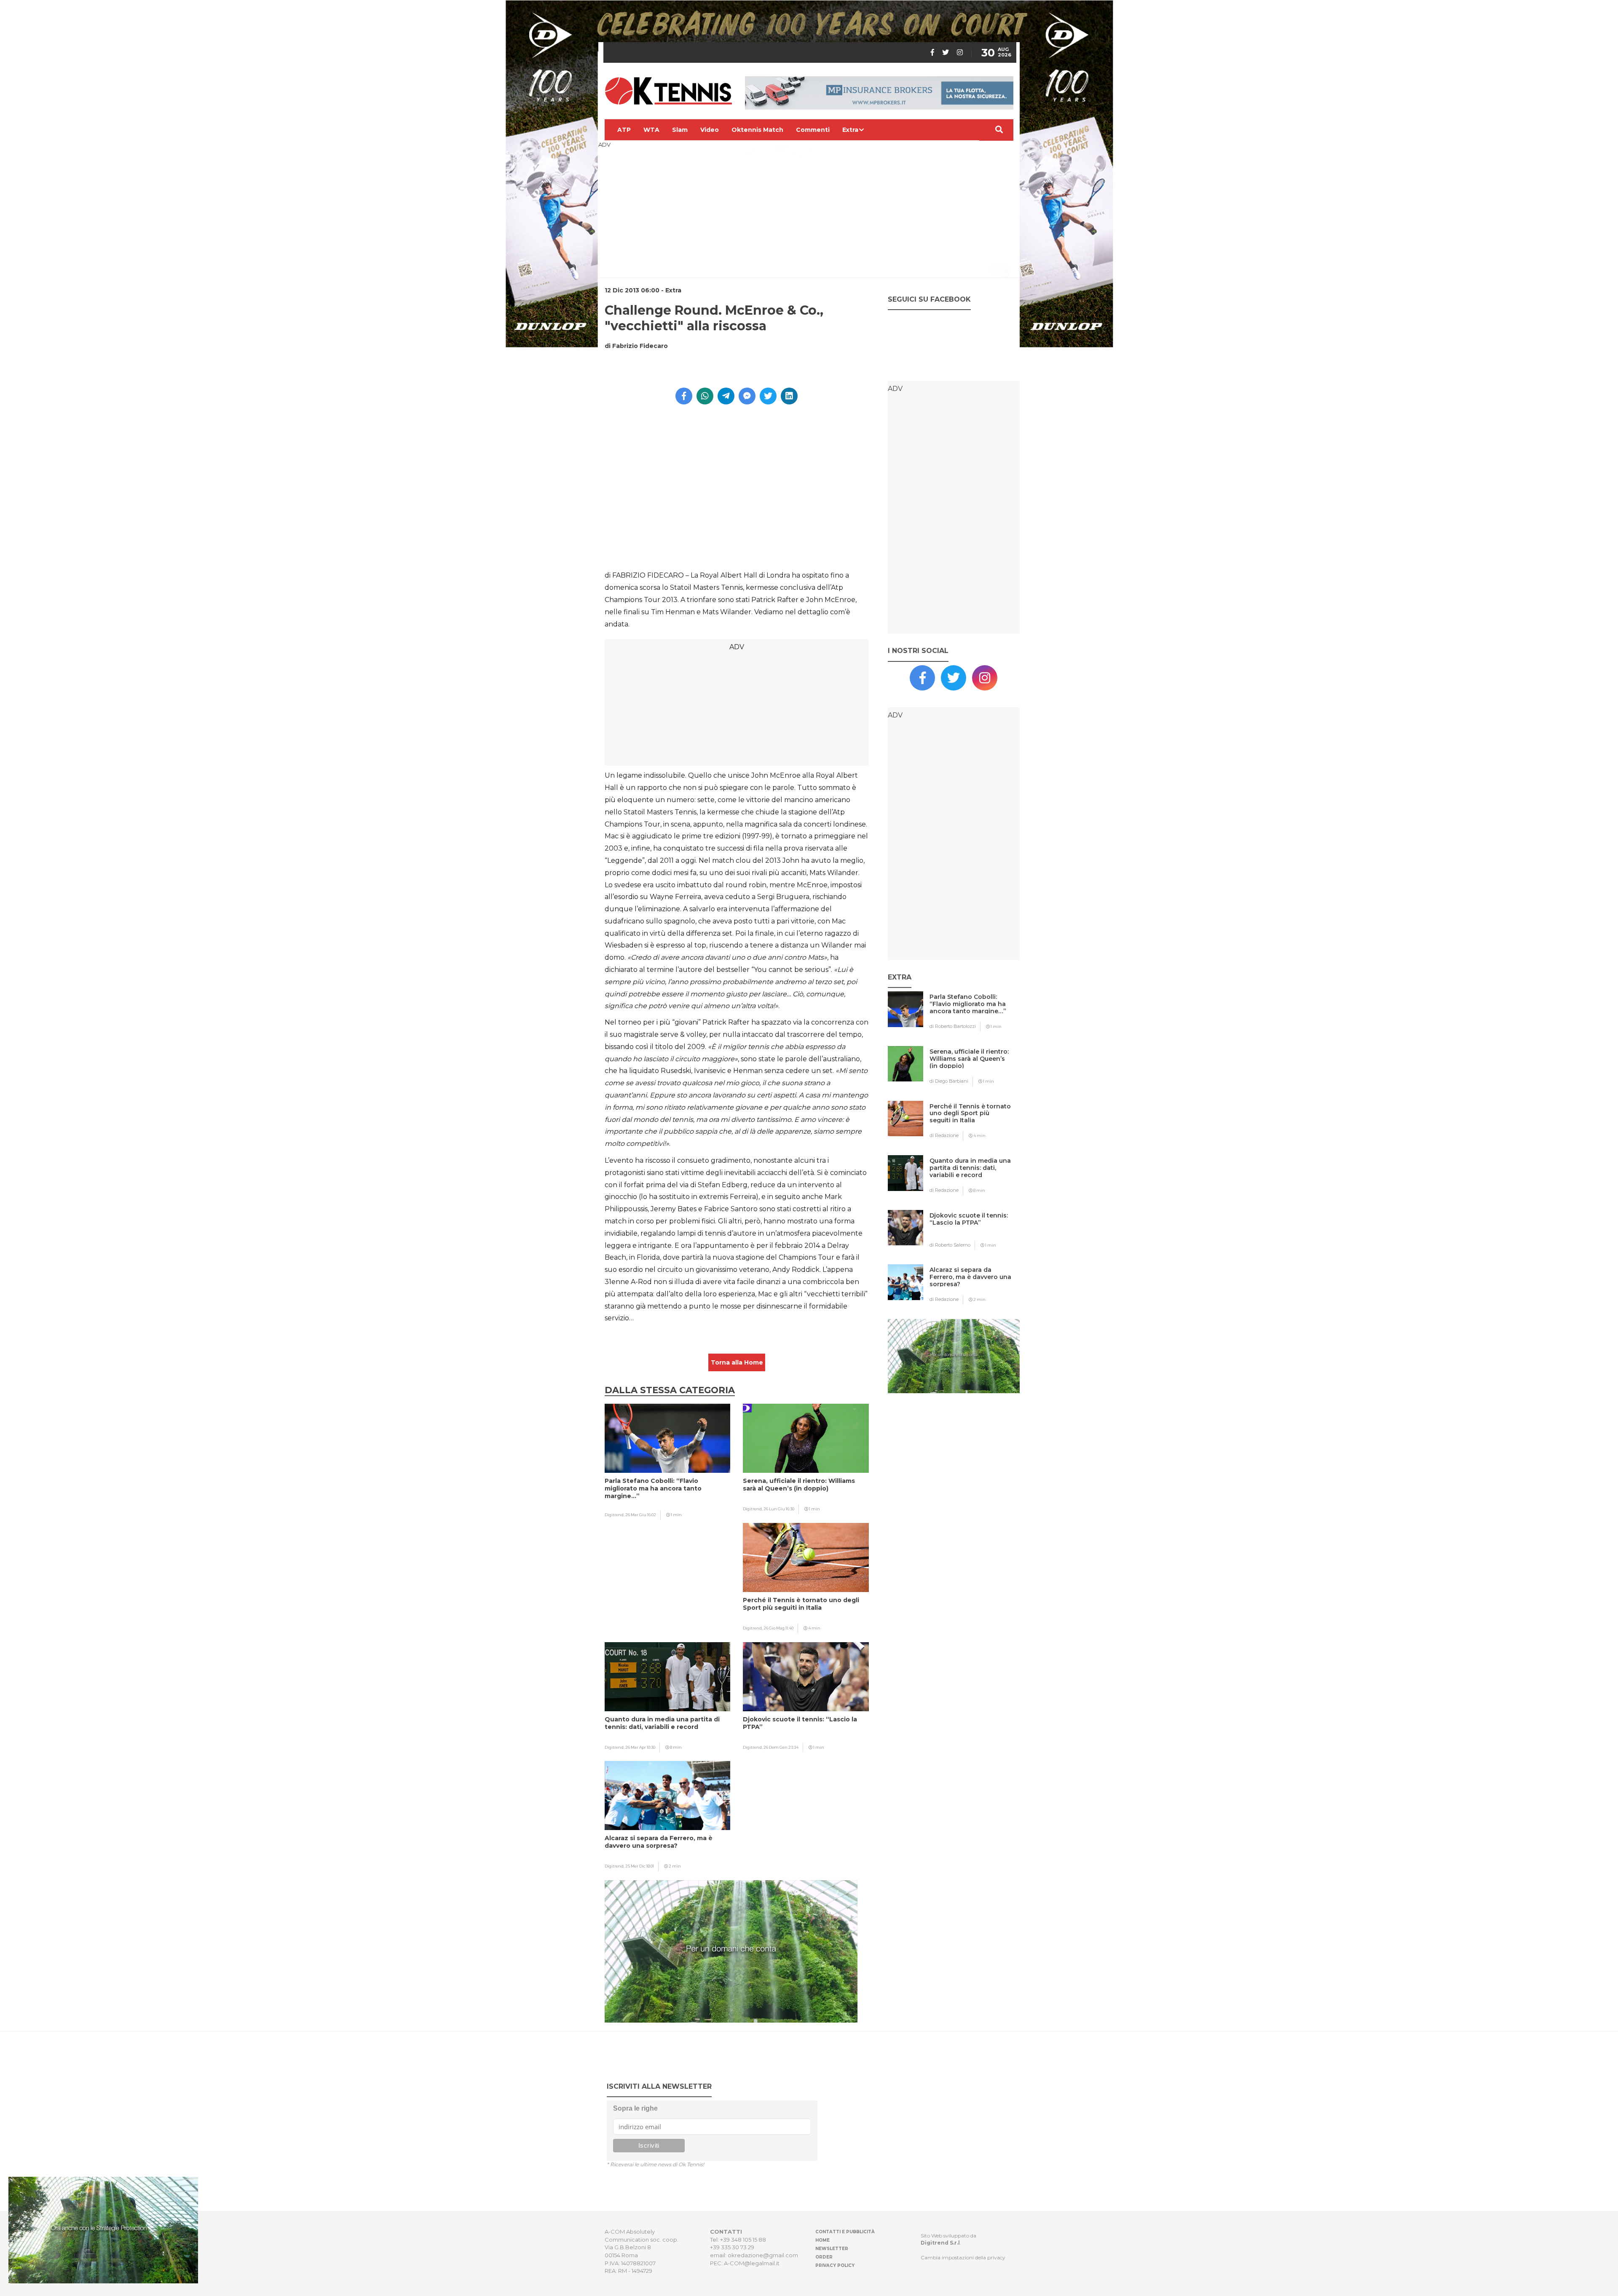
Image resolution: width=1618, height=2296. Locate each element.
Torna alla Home (737, 1362)
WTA (651, 130)
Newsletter (832, 2249)
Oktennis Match (757, 130)
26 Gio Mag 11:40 (778, 1628)
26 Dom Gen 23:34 (781, 1747)
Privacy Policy (835, 2265)
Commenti (813, 130)
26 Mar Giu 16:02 (641, 1515)
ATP (624, 130)
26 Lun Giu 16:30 (779, 1509)
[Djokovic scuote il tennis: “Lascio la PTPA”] (971, 1232)
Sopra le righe (635, 2108)
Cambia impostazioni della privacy (963, 2257)
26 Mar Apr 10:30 (640, 1747)
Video (710, 130)
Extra (850, 130)
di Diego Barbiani (949, 1081)
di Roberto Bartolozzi (953, 1026)
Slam (680, 130)
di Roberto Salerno (950, 1245)
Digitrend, (615, 1515)
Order (824, 2257)
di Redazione (944, 1135)
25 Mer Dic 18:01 (640, 1866)
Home (822, 2240)
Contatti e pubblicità (845, 2232)
